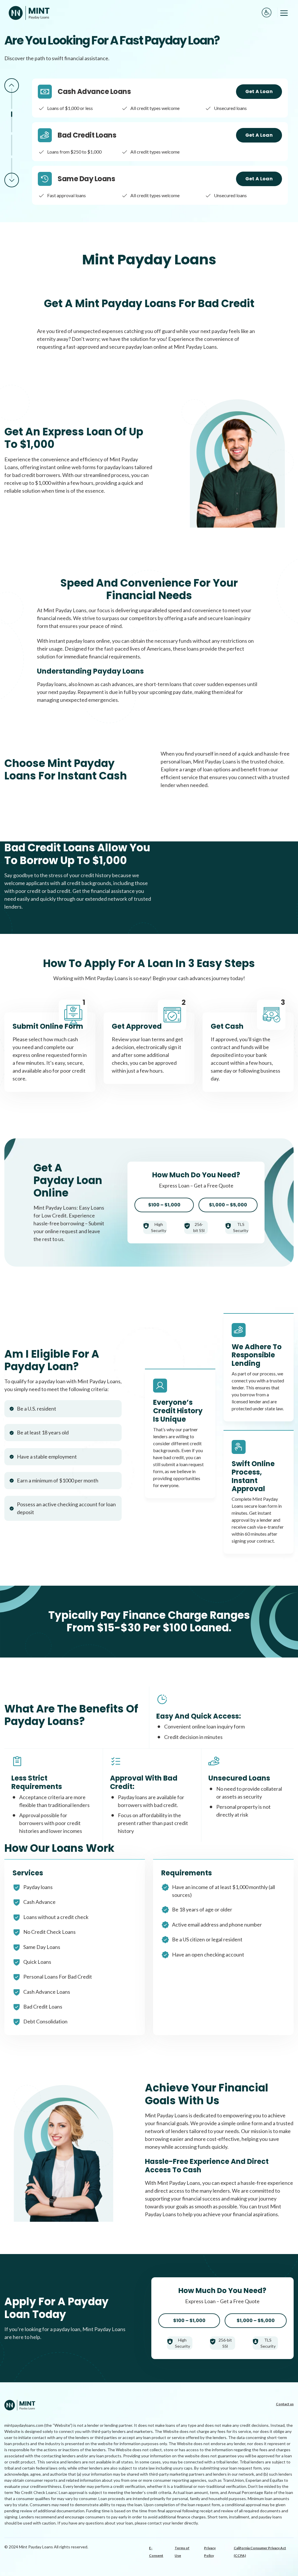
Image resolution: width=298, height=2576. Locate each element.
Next (12, 180)
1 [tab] (12, 99)
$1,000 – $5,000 (228, 1205)
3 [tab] (12, 145)
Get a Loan (259, 91)
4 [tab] (12, 168)
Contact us (285, 2404)
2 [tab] (12, 122)
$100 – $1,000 (164, 1205)
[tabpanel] (160, 98)
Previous (12, 86)
